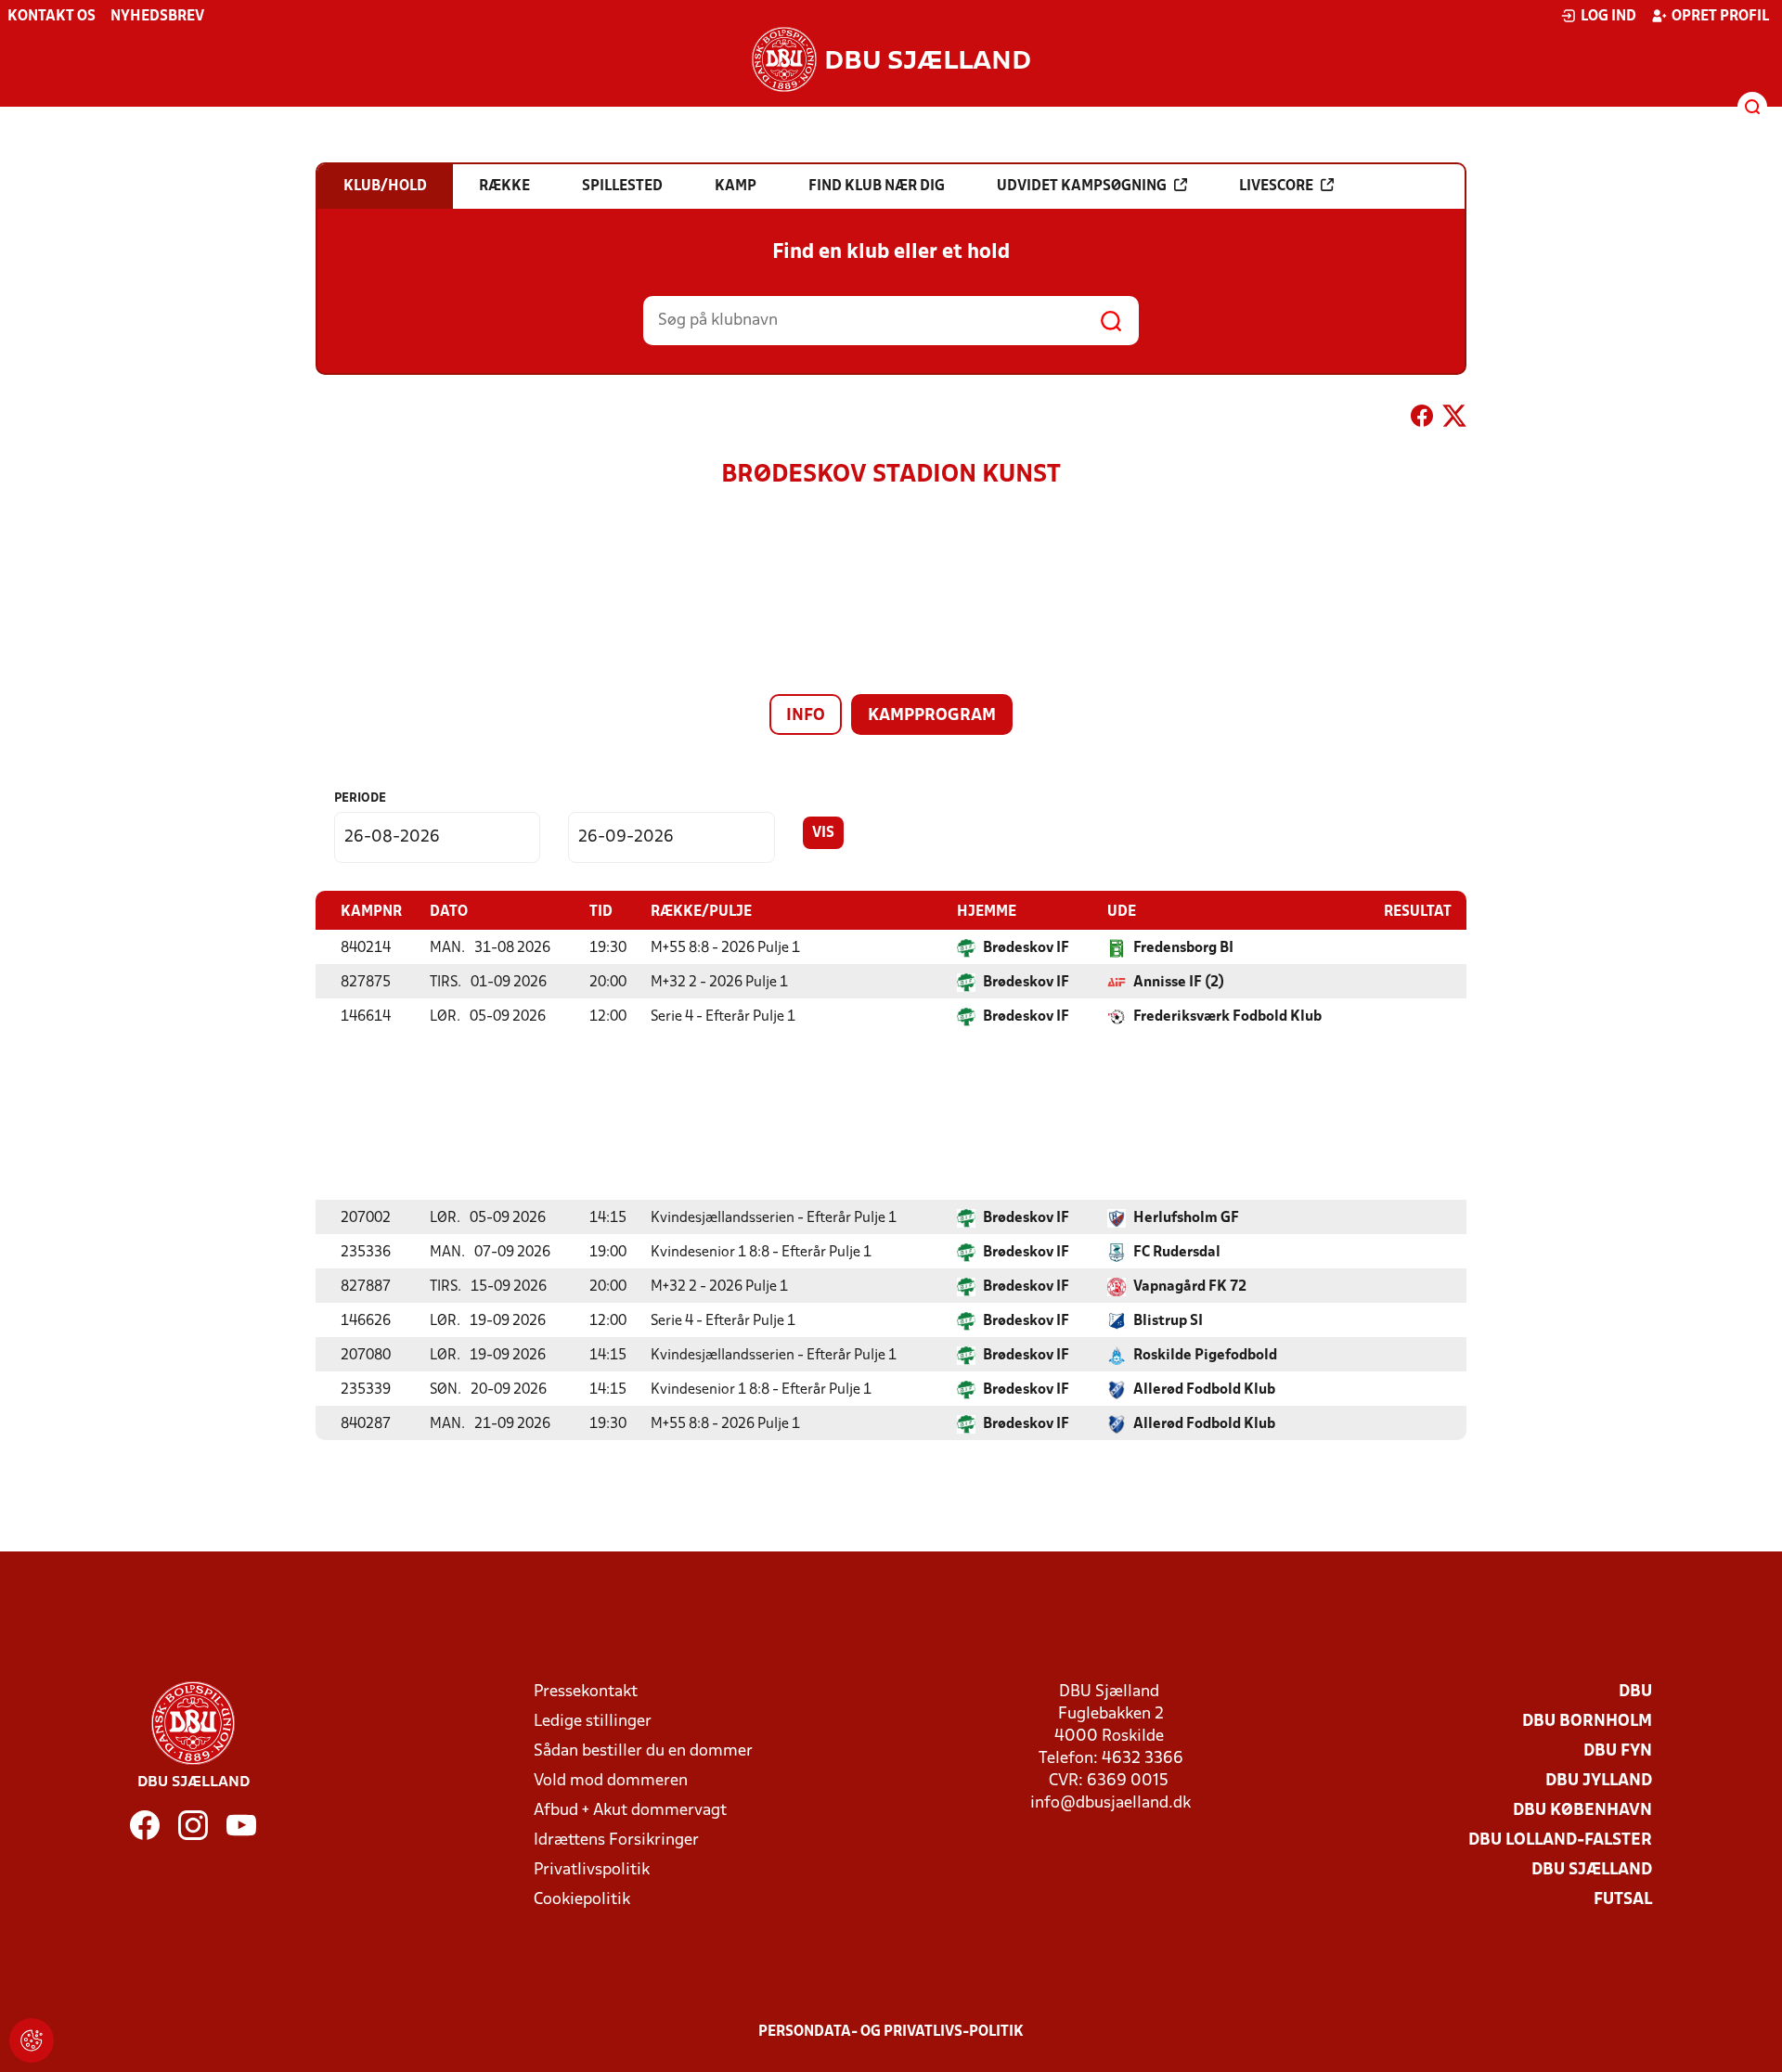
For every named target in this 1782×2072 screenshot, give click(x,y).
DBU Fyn (1618, 1751)
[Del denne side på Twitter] (1454, 419)
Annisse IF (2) (1179, 983)
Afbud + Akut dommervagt (630, 1811)
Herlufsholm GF (1186, 1218)
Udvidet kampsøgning (1082, 187)
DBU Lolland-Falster (1560, 1840)
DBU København (1582, 1811)
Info (806, 716)
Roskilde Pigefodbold (1205, 1356)
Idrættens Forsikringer (616, 1840)
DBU (1635, 1692)
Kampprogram (932, 716)
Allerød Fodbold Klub (1204, 1390)
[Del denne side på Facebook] (1422, 419)
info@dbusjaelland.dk (1111, 1803)
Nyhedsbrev (157, 17)
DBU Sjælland (1592, 1870)
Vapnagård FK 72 (1190, 1287)
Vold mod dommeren (611, 1781)
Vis (823, 833)
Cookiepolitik (582, 1900)
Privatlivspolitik (592, 1870)
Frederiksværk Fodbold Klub (1227, 1017)
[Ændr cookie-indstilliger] (32, 2040)
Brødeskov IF (1026, 948)
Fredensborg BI (1183, 948)
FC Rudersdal (1177, 1253)
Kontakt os (52, 17)
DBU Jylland (1599, 1781)
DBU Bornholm (1587, 1722)
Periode (360, 798)
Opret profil (1720, 17)
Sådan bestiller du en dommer (643, 1751)
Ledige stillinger (593, 1722)
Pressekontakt (586, 1692)
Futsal (1623, 1900)
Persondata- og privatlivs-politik (891, 2032)
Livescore (1276, 187)
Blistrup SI (1168, 1321)
